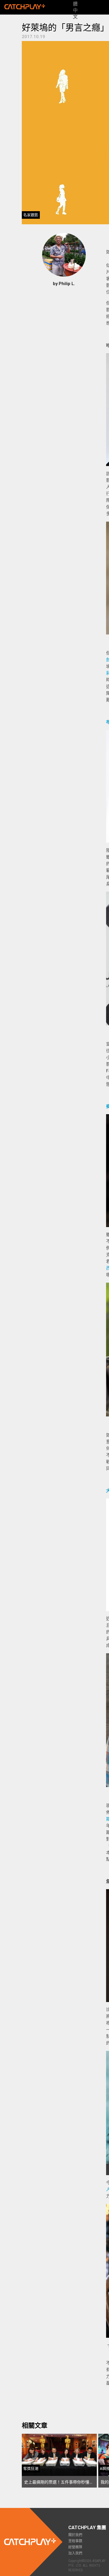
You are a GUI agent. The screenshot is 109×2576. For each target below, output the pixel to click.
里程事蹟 (75, 2541)
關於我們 (75, 2535)
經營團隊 (75, 2547)
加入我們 (75, 2553)
